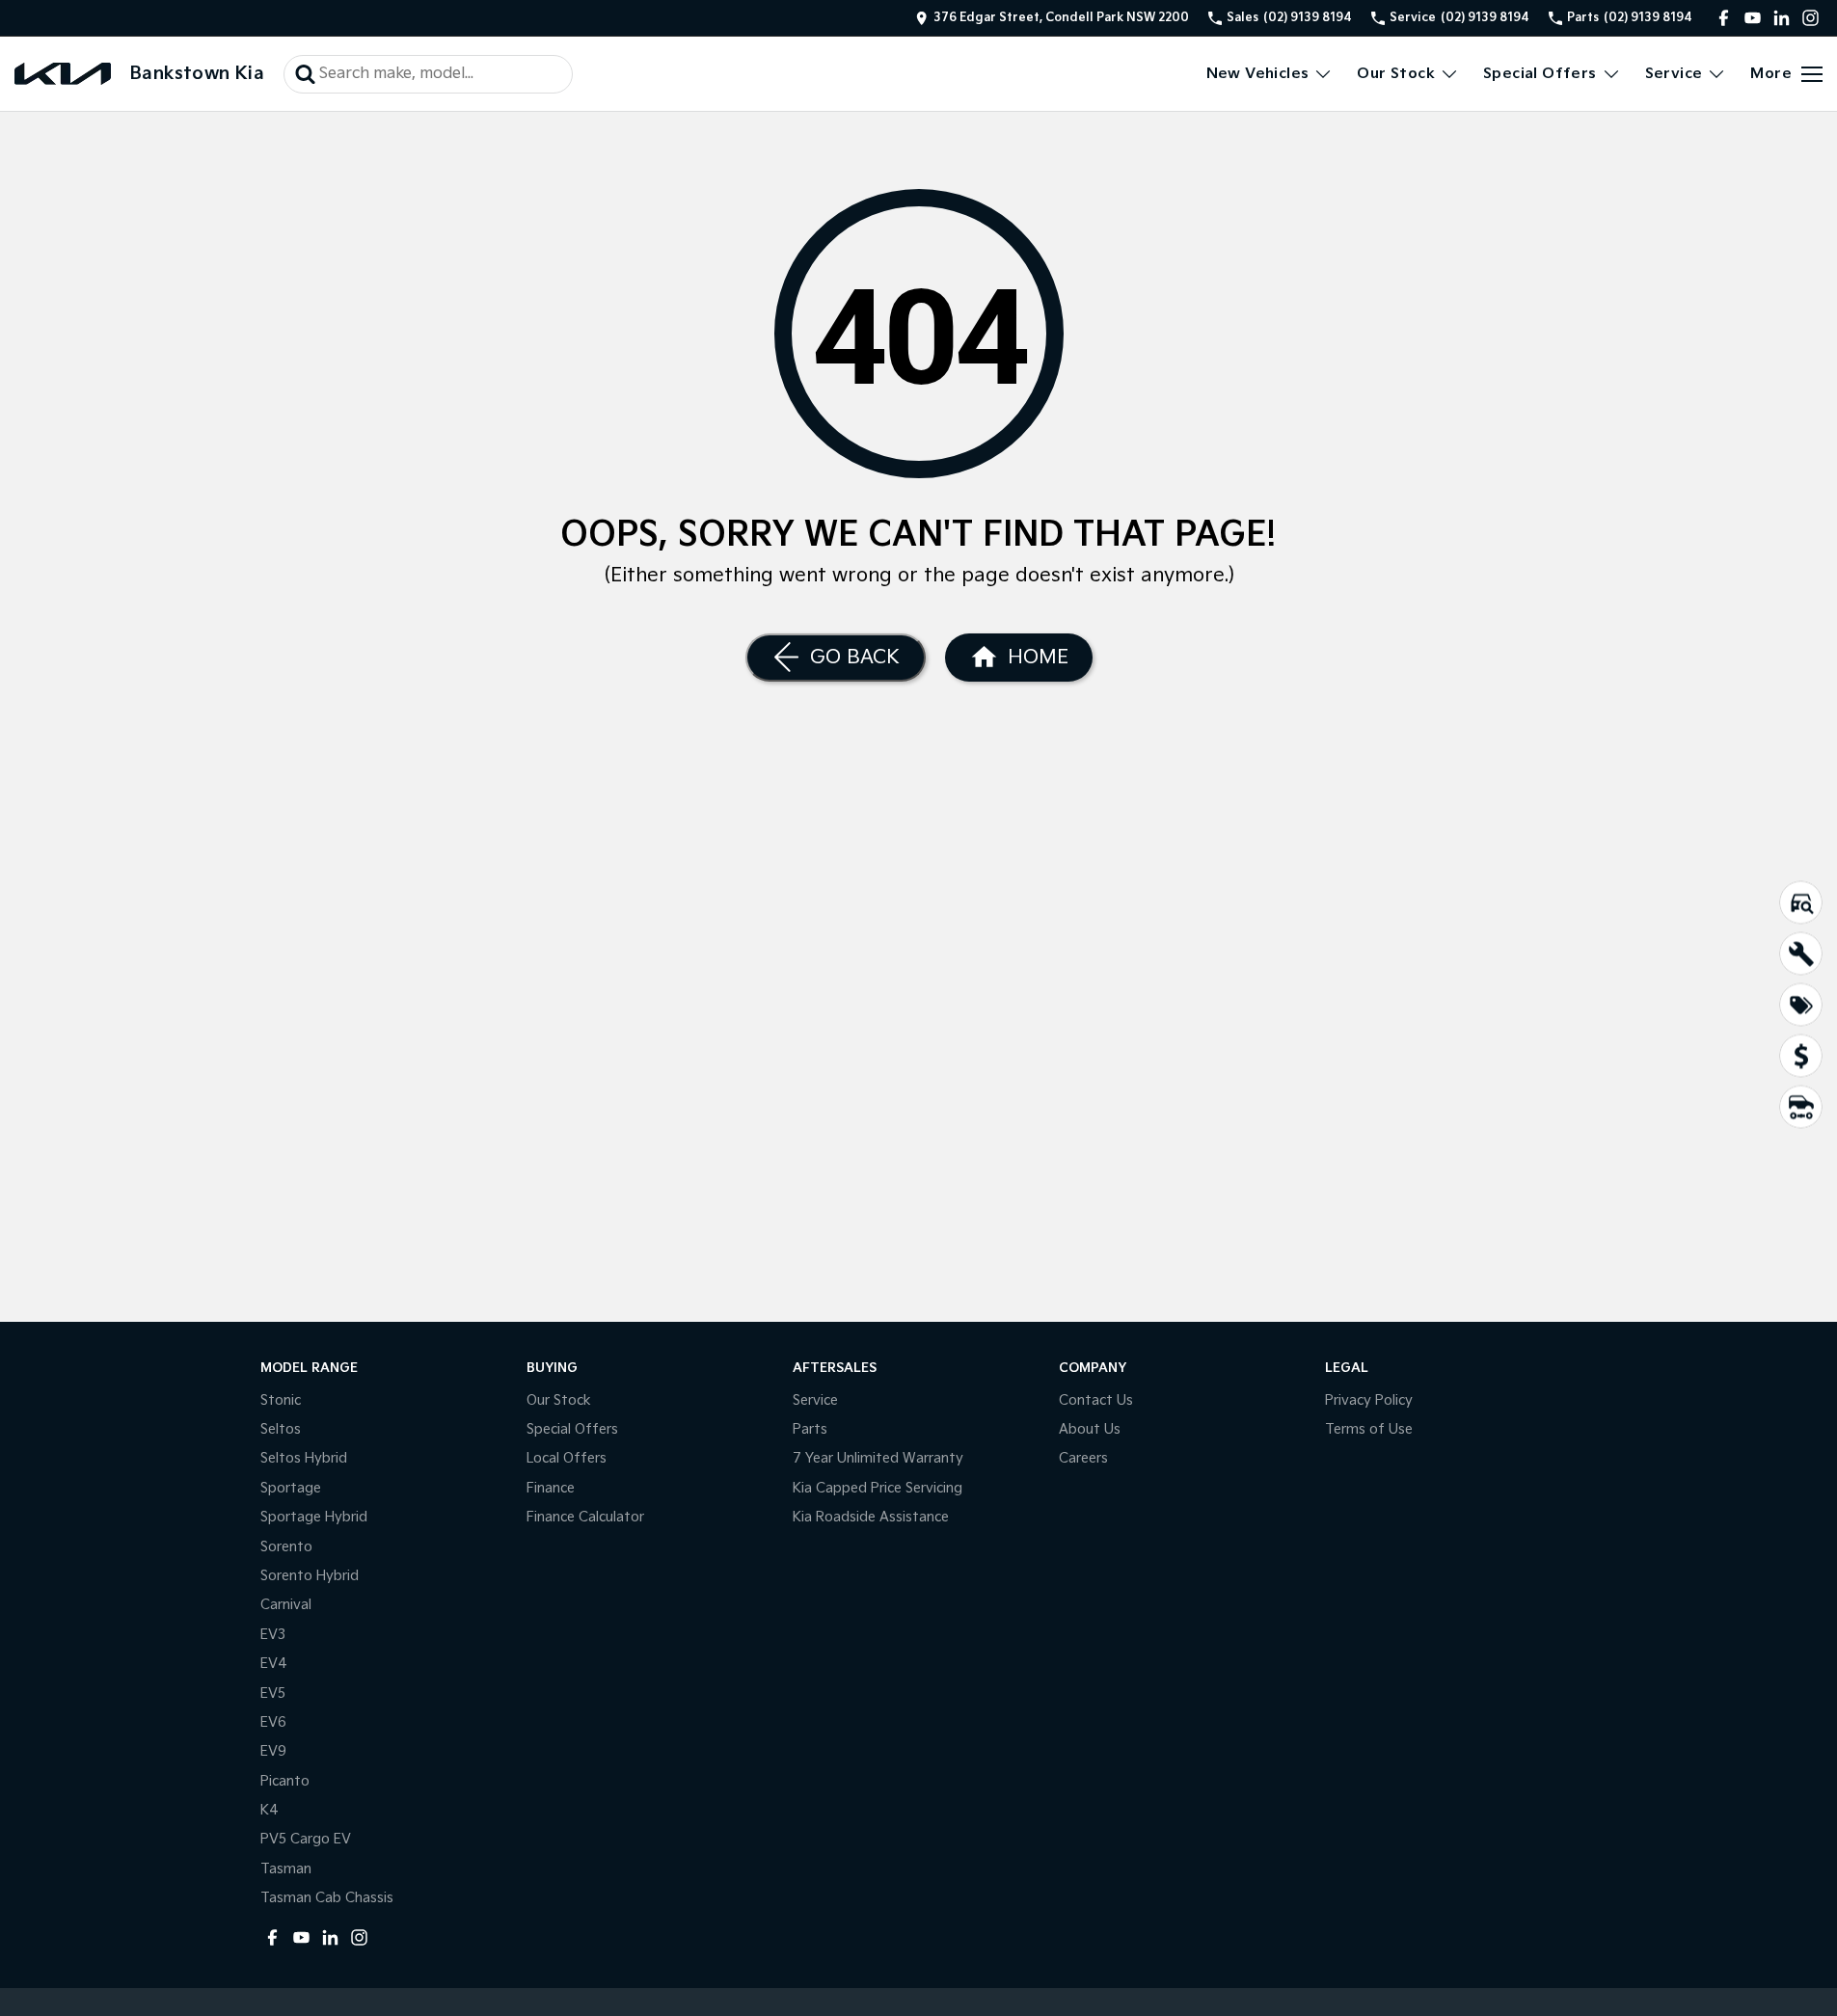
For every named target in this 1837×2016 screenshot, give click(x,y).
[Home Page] (63, 74)
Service (1674, 74)
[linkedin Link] (1782, 18)
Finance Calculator (585, 1517)
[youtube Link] (1753, 18)
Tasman (286, 1869)
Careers (1083, 1458)
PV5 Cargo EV (306, 1839)
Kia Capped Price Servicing (878, 1488)
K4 (270, 1810)
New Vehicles (1258, 74)
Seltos (281, 1429)
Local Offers (567, 1458)
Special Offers (1540, 74)
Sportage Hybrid (314, 1517)
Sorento (286, 1547)
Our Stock (1396, 74)
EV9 (273, 1751)
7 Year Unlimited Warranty (878, 1458)
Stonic (281, 1400)
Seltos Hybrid (304, 1458)
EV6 (273, 1722)
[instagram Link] (1810, 18)
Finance (551, 1488)
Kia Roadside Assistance (871, 1517)
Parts (810, 1429)
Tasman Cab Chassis (327, 1898)
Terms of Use (1369, 1429)
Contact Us (1096, 1400)
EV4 (274, 1664)
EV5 (273, 1693)
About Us (1090, 1429)
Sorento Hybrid (310, 1576)
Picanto (285, 1781)
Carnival (286, 1605)
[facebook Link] (1724, 18)
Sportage (291, 1488)
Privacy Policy (1369, 1400)
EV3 (273, 1635)
